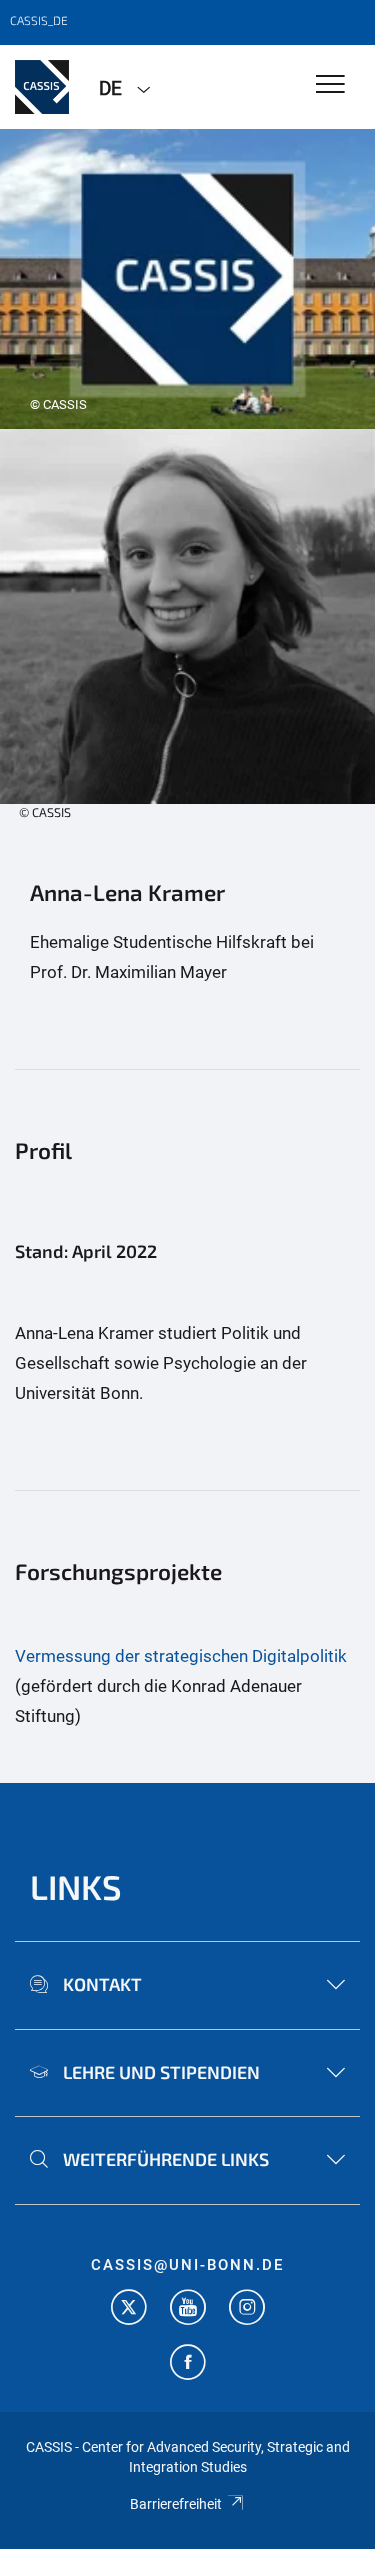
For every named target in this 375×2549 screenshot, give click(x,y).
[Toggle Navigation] (330, 85)
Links (76, 1886)
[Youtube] (188, 2309)
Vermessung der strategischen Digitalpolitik (181, 1656)
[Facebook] (188, 2364)
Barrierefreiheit (176, 2504)
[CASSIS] (42, 87)
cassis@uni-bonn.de (187, 2265)
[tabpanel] (187, 279)
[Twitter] (129, 2309)
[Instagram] (247, 2309)
